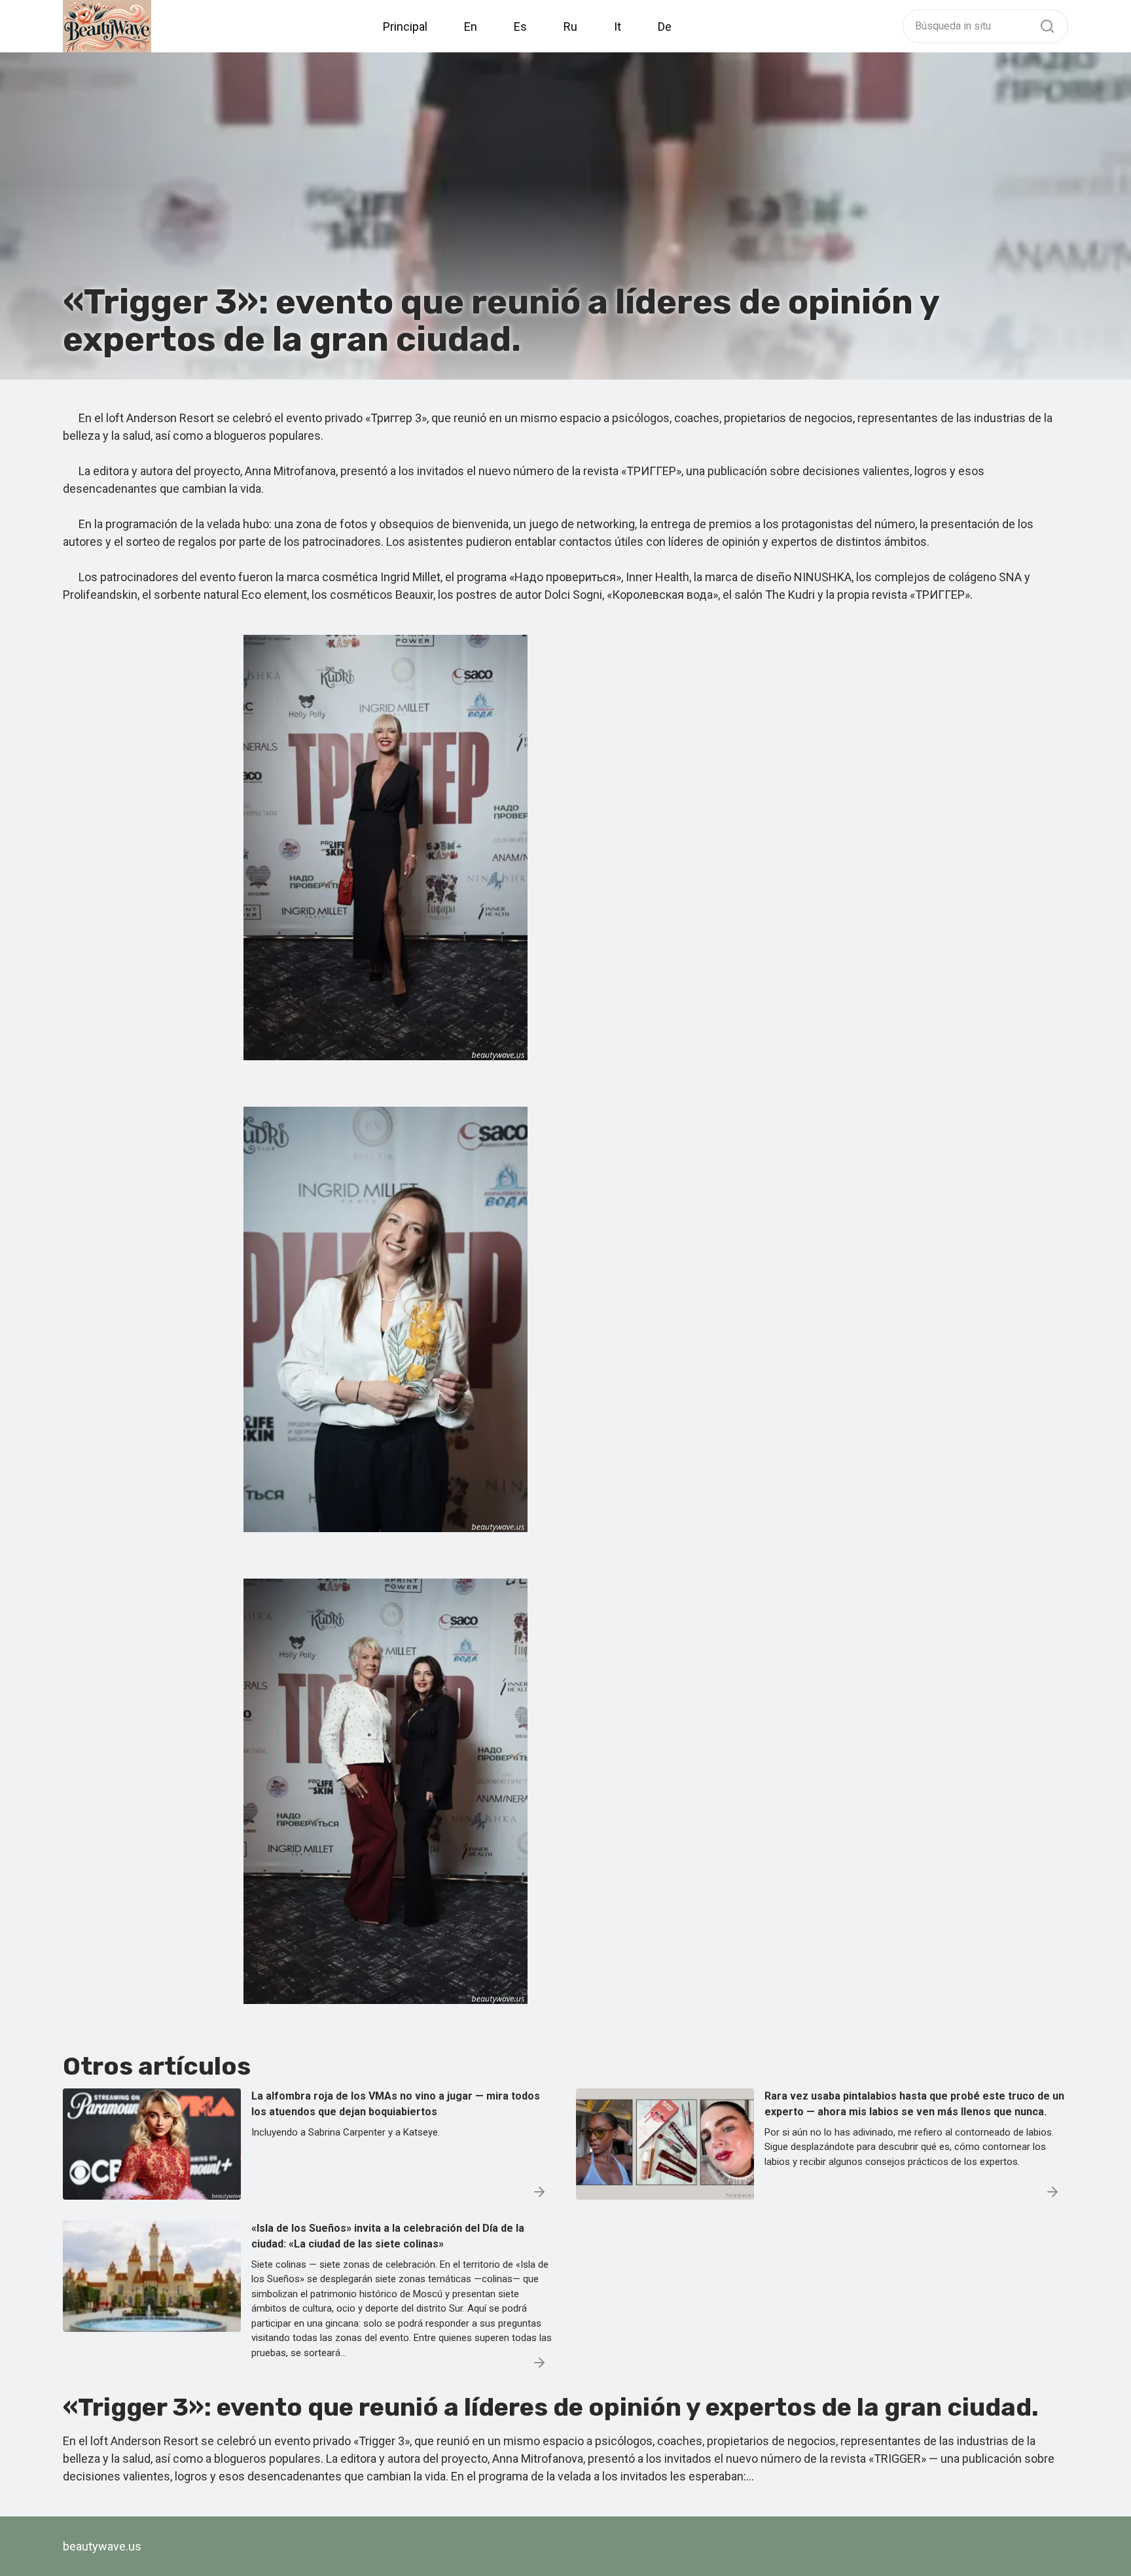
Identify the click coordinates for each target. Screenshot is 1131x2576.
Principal (405, 27)
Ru (570, 27)
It (618, 27)
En (471, 27)
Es (520, 27)
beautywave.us (102, 2546)
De (665, 27)
